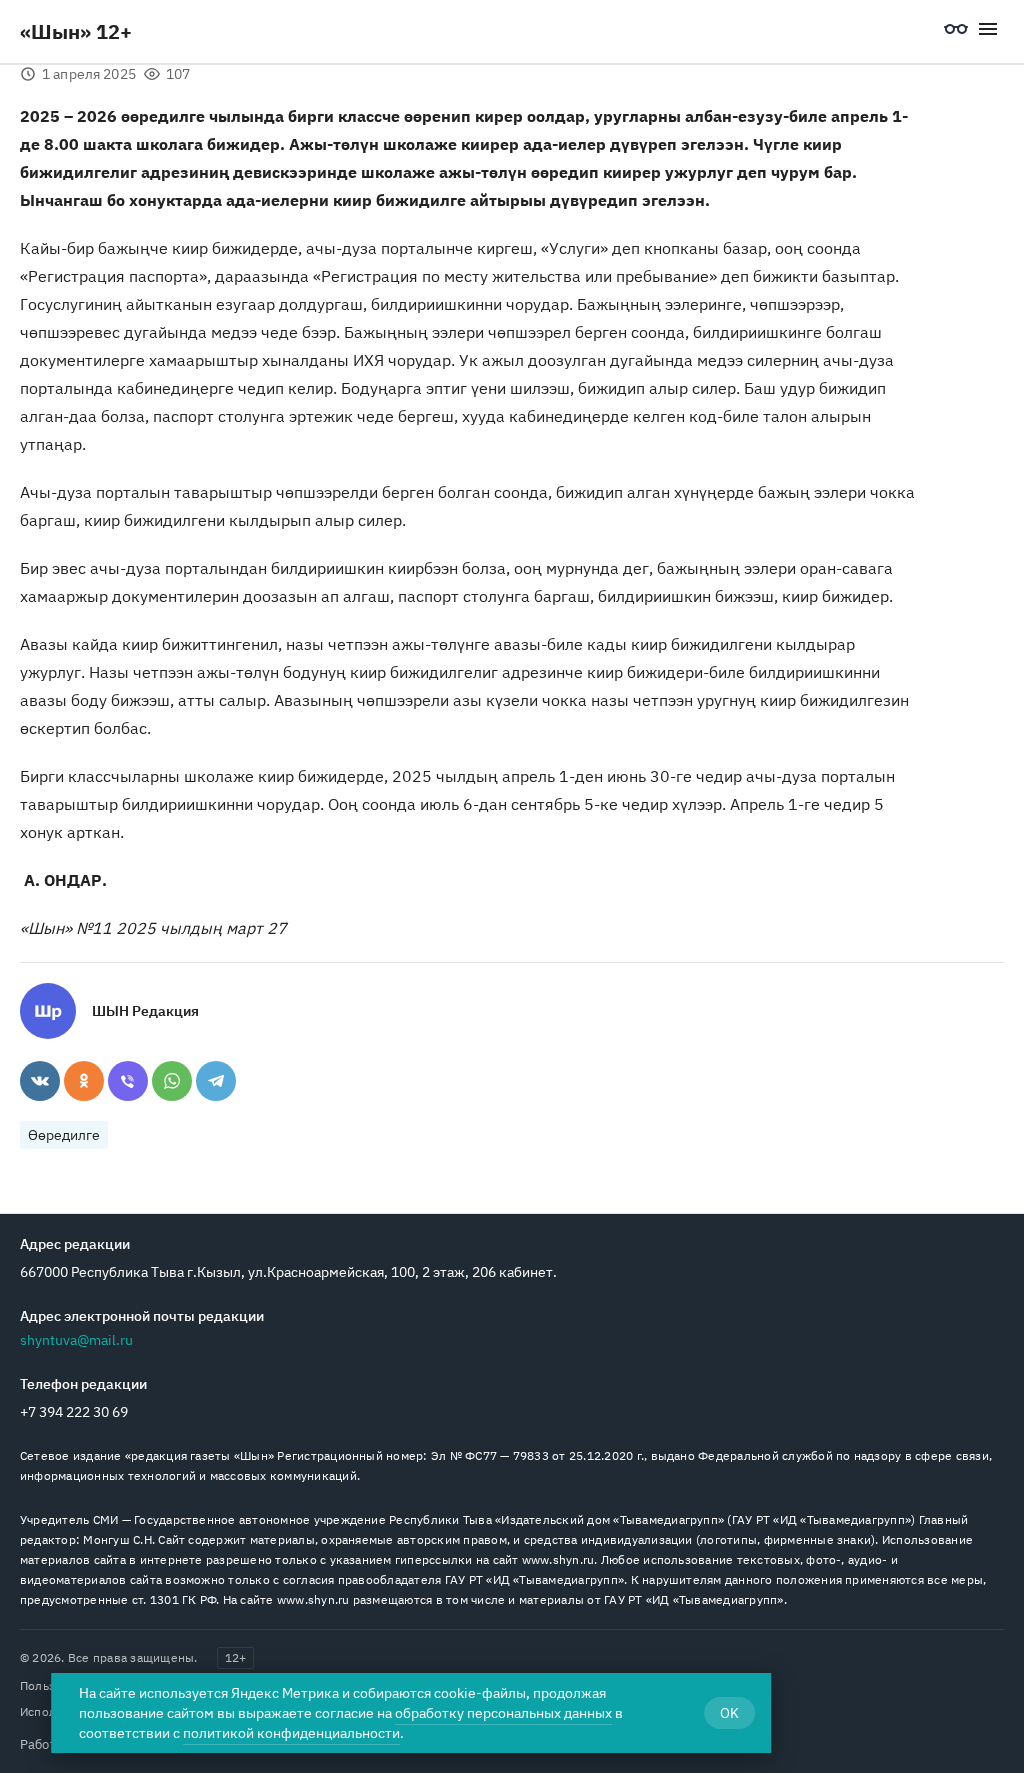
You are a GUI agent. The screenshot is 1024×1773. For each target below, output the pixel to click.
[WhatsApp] (172, 1081)
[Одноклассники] (84, 1081)
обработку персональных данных (503, 1713)
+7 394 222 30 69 (74, 1412)
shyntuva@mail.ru (76, 1340)
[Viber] (128, 1081)
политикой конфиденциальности (291, 1733)
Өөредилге (64, 1135)
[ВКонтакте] (40, 1081)
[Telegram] (216, 1081)
